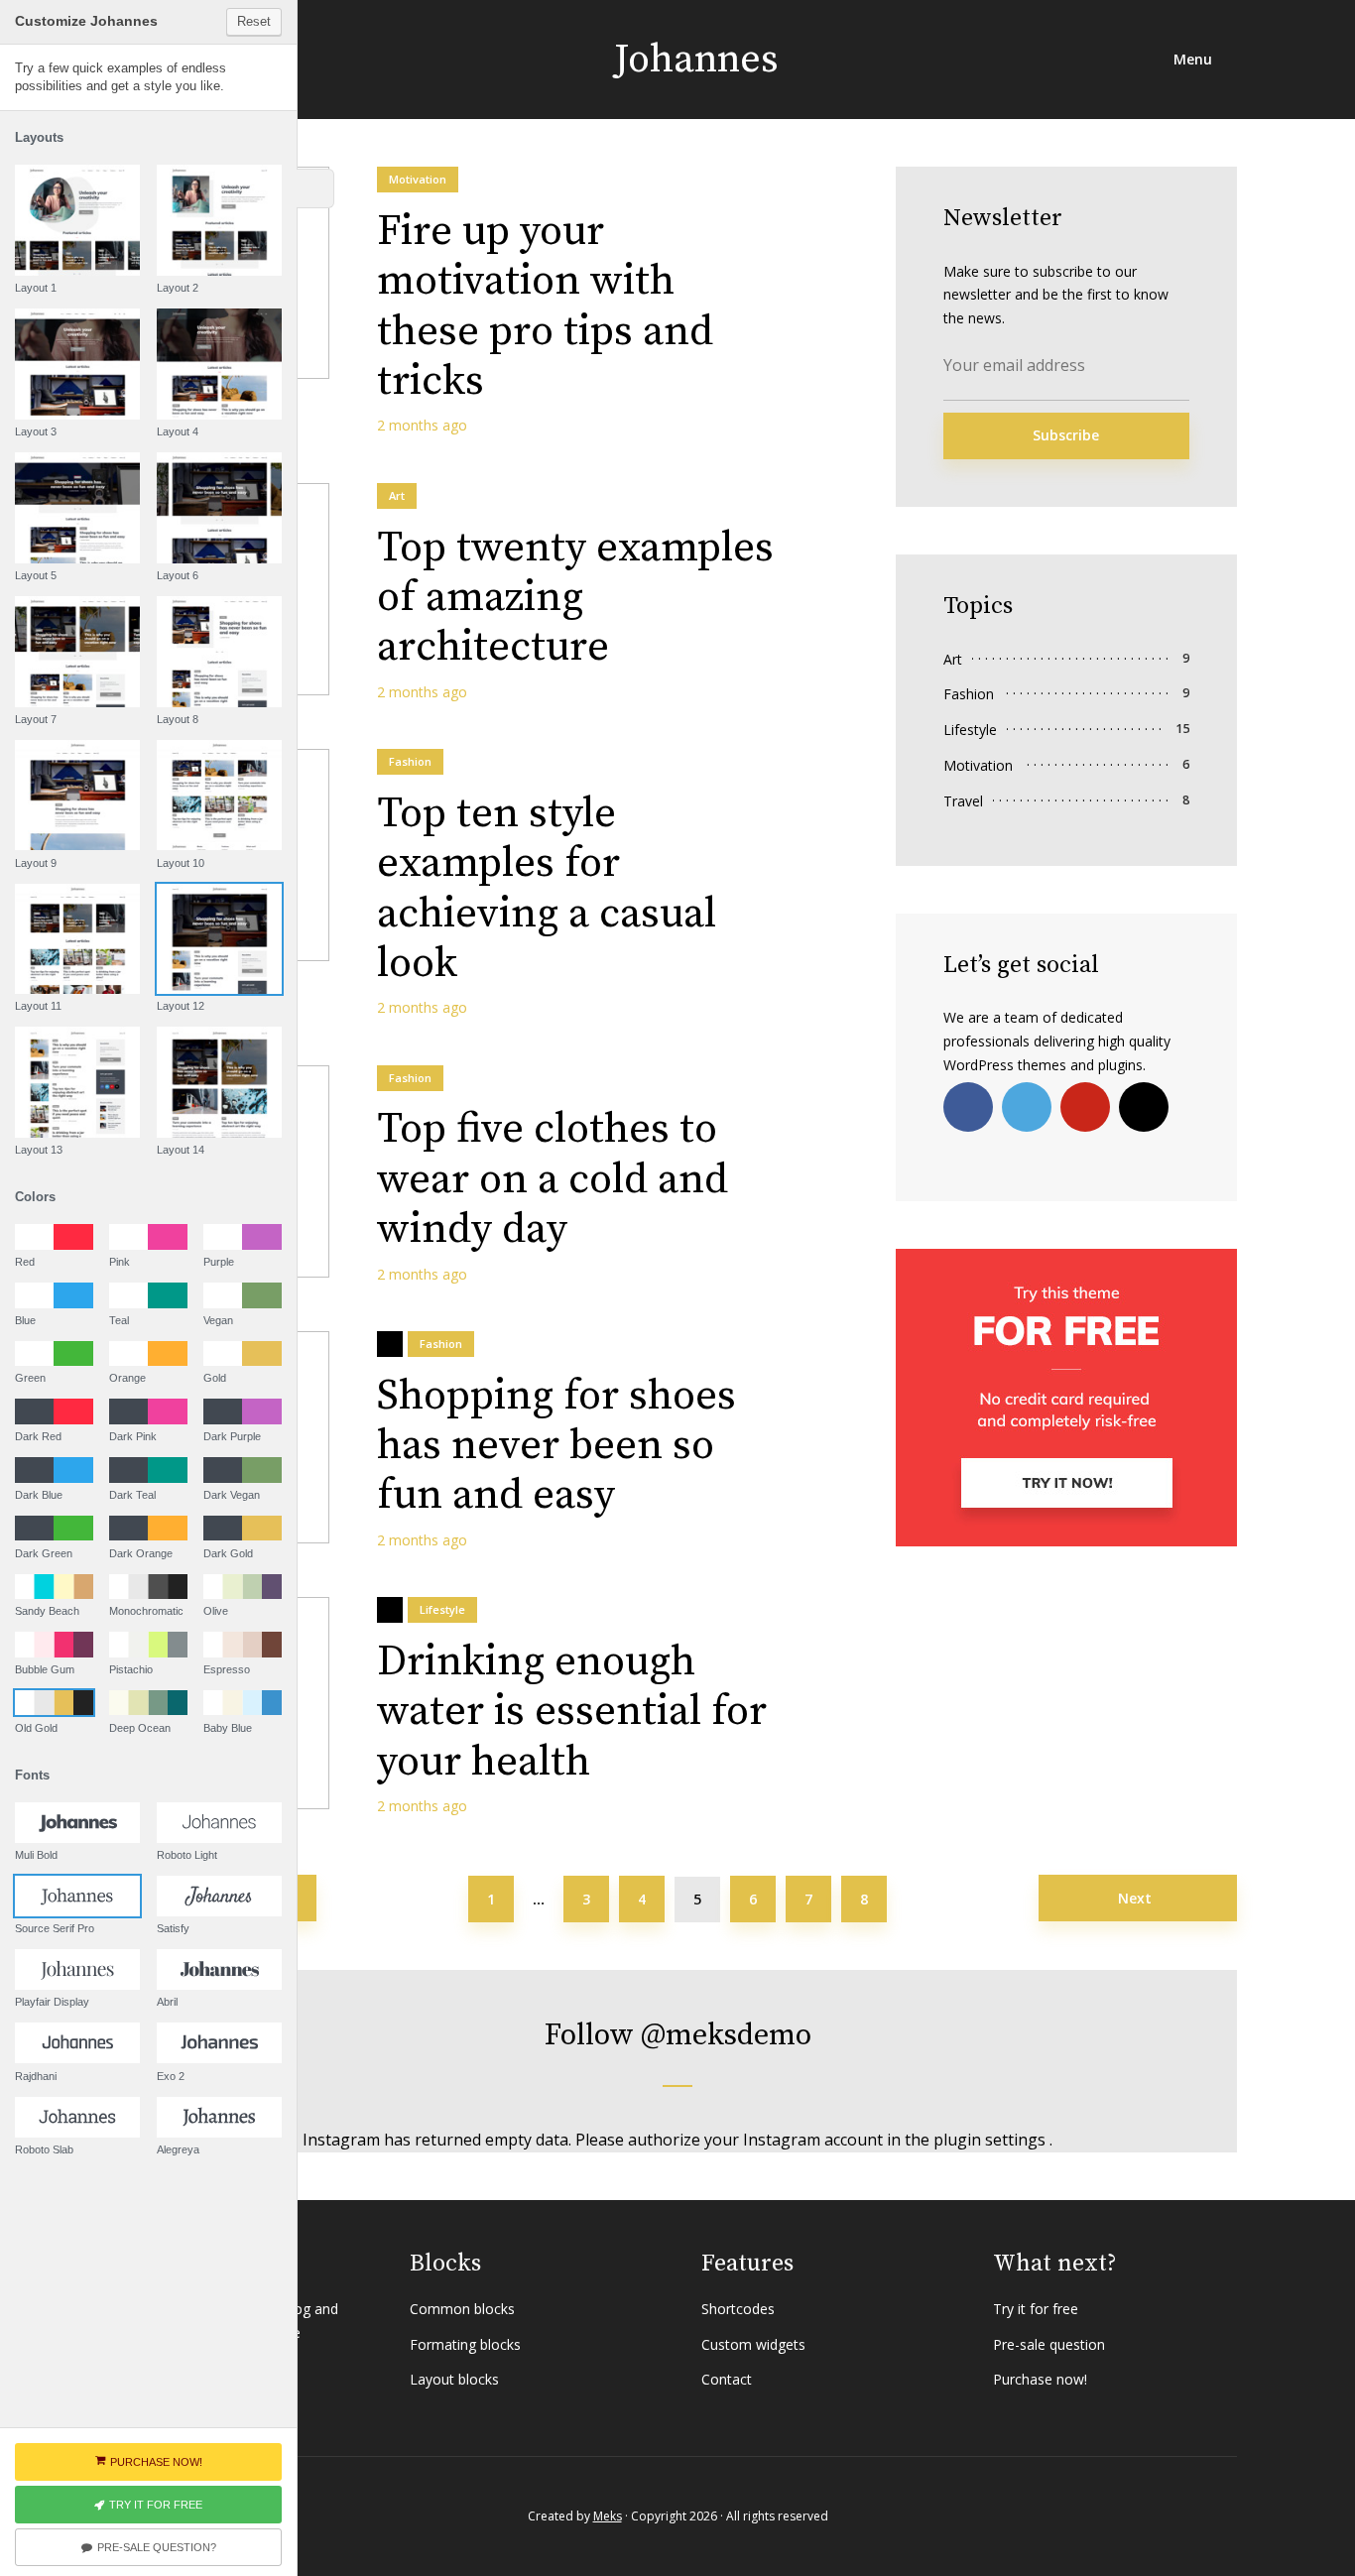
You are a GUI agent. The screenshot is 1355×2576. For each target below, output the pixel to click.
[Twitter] (1027, 1107)
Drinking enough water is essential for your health (572, 1713)
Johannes (696, 60)
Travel (963, 801)
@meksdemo (726, 2035)
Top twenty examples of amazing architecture (575, 599)
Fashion (410, 761)
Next (1135, 1898)
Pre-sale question (1049, 2344)
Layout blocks (454, 2379)
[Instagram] (1144, 1107)
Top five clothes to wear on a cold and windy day (553, 1180)
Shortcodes (738, 2309)
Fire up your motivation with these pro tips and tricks (545, 307)
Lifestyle (442, 1609)
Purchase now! (1040, 2379)
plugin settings (991, 2140)
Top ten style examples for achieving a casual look (547, 890)
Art (397, 495)
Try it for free (1036, 2309)
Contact (727, 2379)
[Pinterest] (1085, 1107)
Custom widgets (753, 2344)
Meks (608, 2516)
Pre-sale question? (157, 2547)
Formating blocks (465, 2344)
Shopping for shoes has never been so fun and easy (556, 1447)
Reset (254, 21)
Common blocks (462, 2309)
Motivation (418, 179)
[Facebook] (968, 1107)
